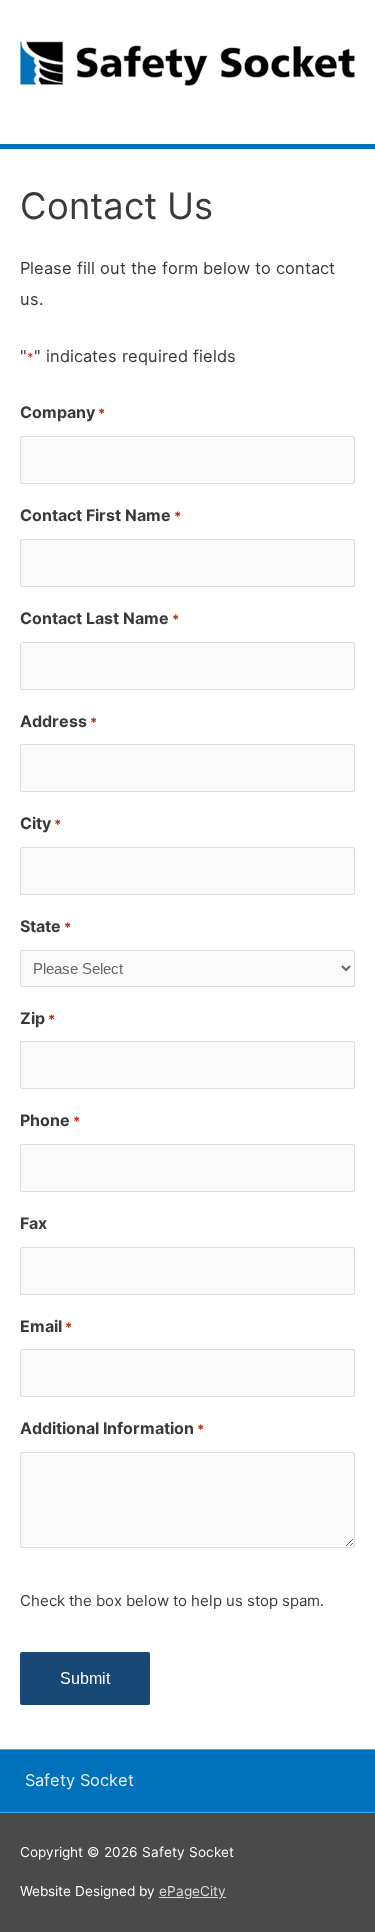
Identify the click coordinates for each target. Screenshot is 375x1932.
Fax (33, 1223)
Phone (50, 1120)
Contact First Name (100, 515)
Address (58, 721)
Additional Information (112, 1428)
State (45, 926)
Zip (37, 1018)
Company (62, 412)
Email (46, 1326)
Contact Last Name (99, 618)
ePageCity (192, 1891)
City (40, 823)
